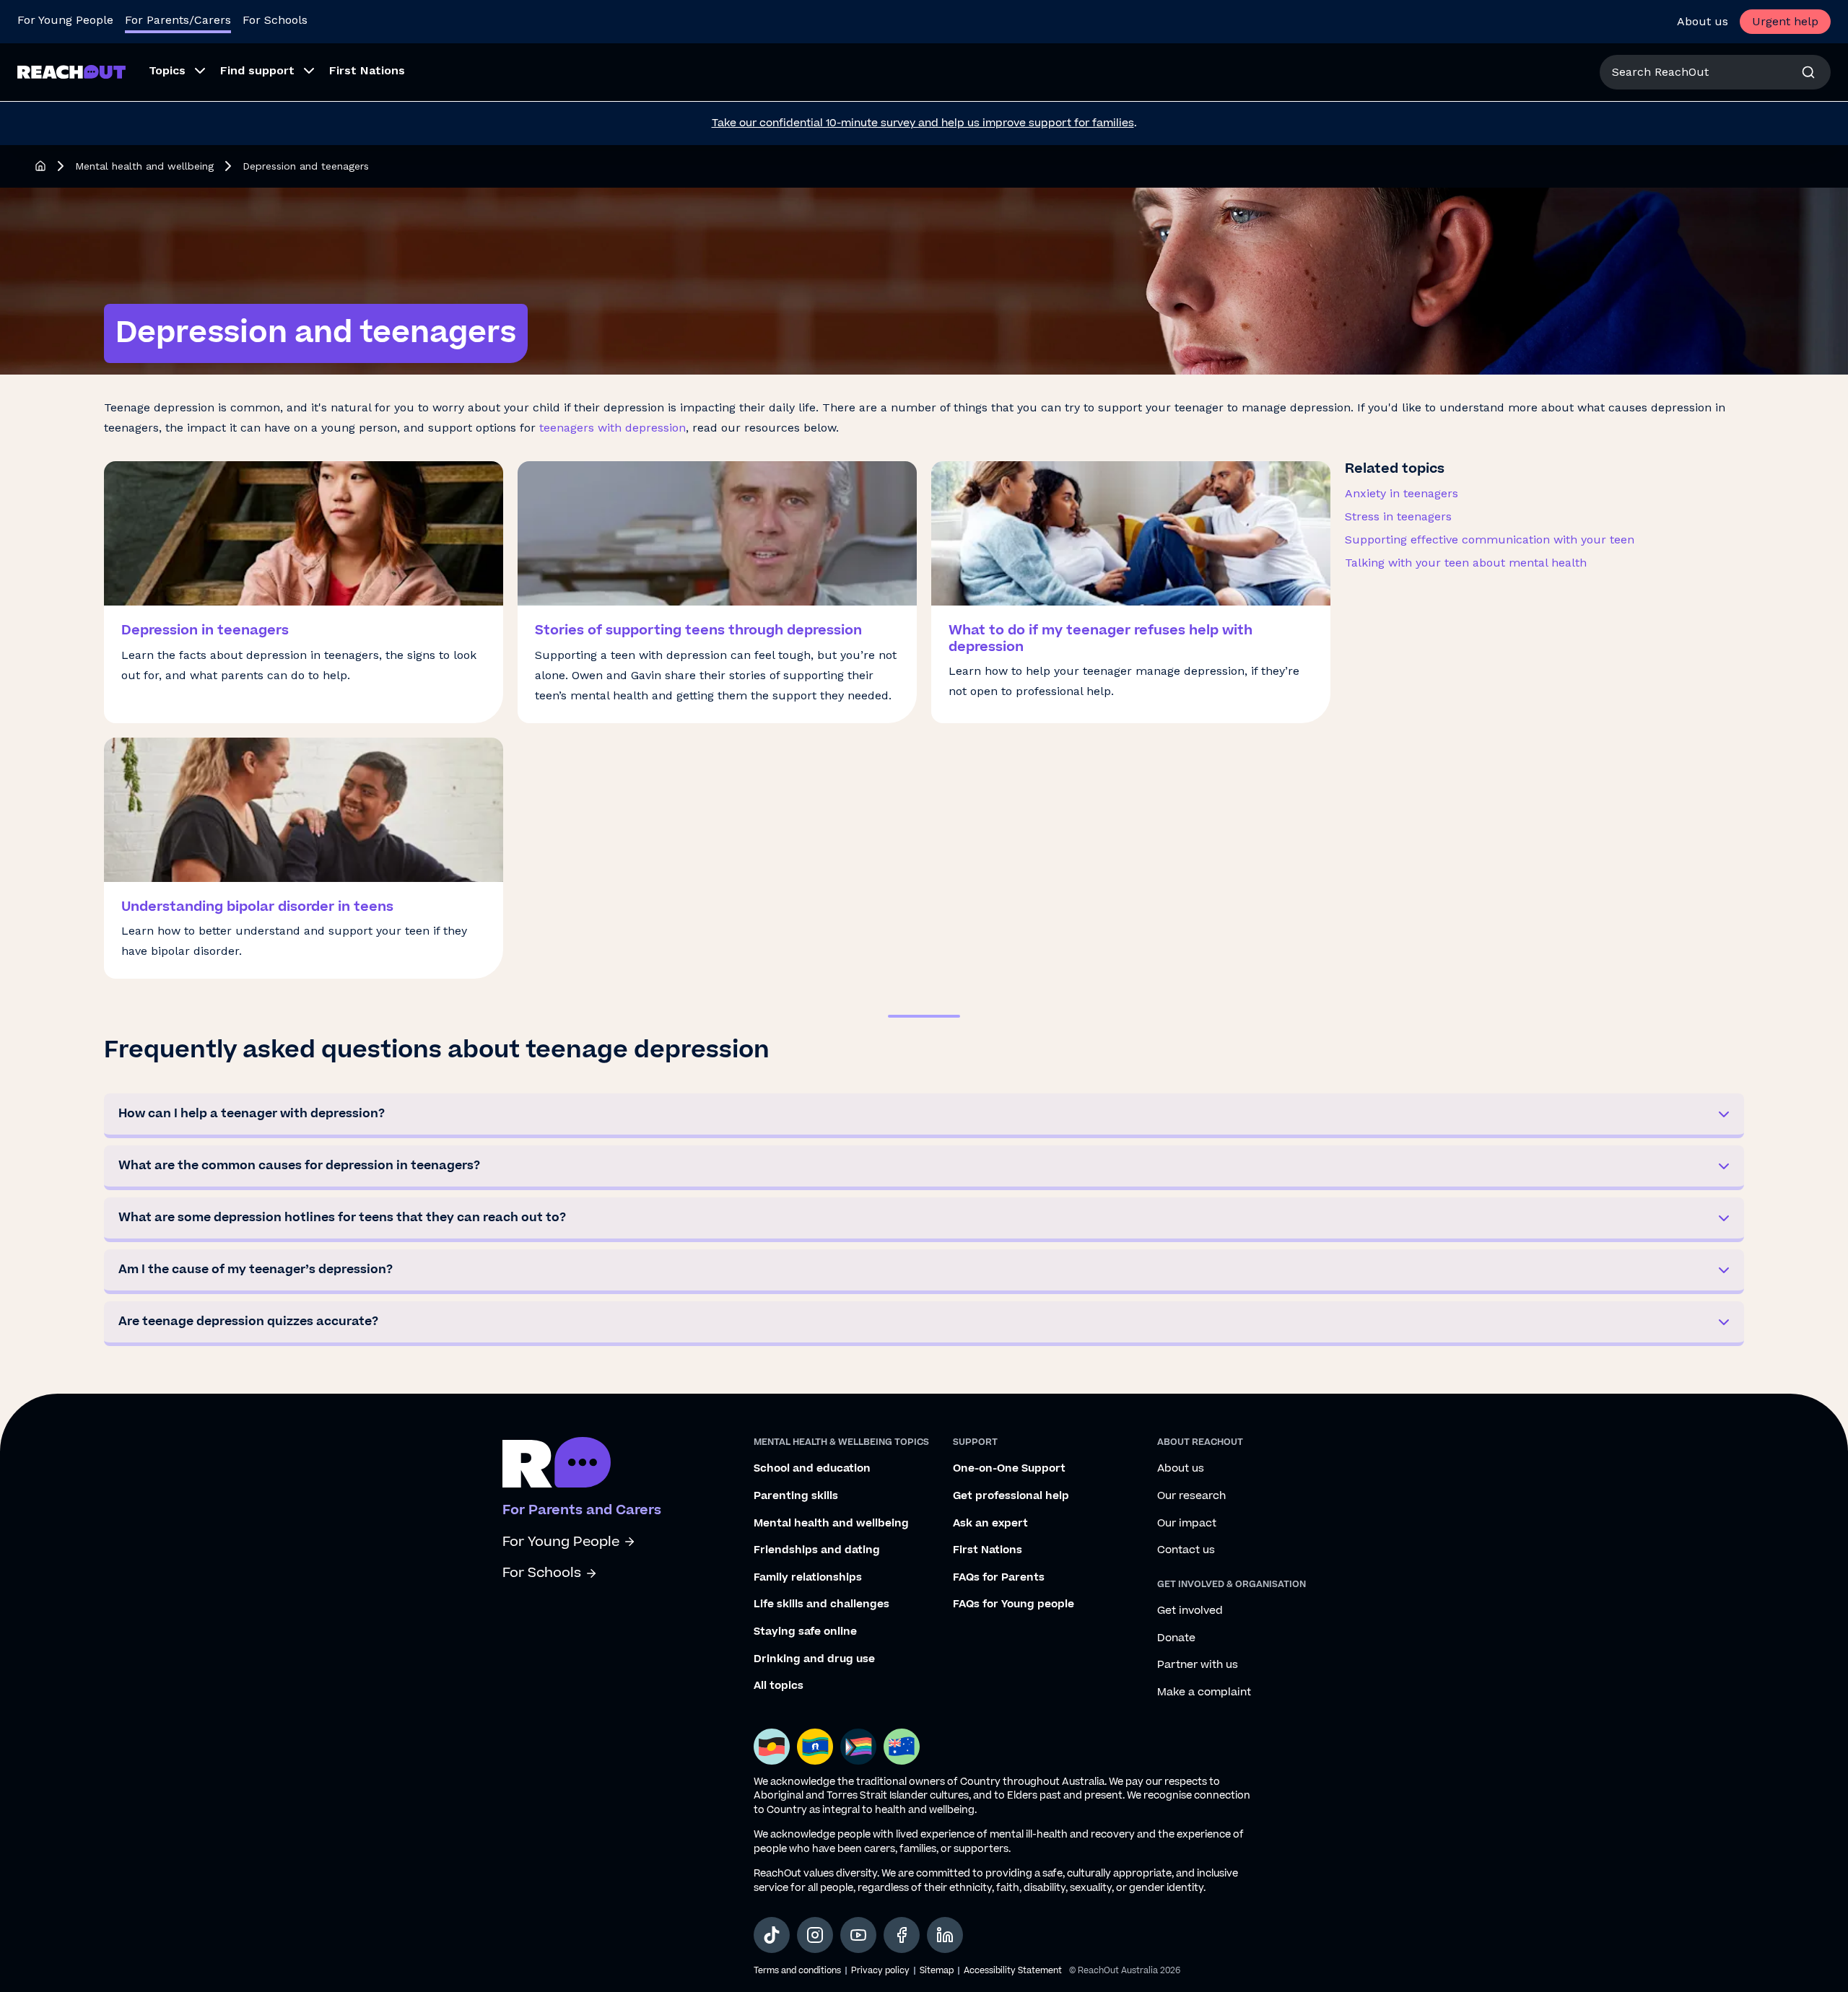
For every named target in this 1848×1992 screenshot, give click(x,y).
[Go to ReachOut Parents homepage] (71, 72)
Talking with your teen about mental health (1466, 563)
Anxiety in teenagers (1402, 493)
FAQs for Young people (1014, 1604)
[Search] (1808, 72)
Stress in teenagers (1398, 516)
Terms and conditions (797, 1971)
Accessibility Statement (1013, 1971)
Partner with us (1198, 1665)
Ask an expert (990, 1524)
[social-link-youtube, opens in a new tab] (858, 1935)
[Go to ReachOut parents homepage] (557, 1462)
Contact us (1186, 1550)
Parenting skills (796, 1496)
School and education (812, 1469)
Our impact (1187, 1524)
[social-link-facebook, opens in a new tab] (902, 1935)
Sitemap (937, 1971)
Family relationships (808, 1578)
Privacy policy (880, 1971)
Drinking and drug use (814, 1659)
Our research (1191, 1496)
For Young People (65, 20)
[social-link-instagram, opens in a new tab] (815, 1935)
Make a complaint (1204, 1692)
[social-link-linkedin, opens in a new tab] (945, 1935)
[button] (924, 1116)
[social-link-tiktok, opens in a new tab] (772, 1935)
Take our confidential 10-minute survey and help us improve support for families (923, 123)
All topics (779, 1686)
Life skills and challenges (821, 1604)
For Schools (275, 20)
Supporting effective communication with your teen (1490, 539)
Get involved (1190, 1611)
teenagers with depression (613, 428)
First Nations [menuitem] (367, 70)
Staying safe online (805, 1632)
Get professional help (1011, 1496)
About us (1703, 21)
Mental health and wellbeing (144, 166)
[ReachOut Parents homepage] (40, 166)
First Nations (988, 1550)
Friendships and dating (817, 1550)
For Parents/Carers (178, 20)
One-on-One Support (1009, 1469)
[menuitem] (173, 72)
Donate (1176, 1638)
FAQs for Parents (999, 1578)
